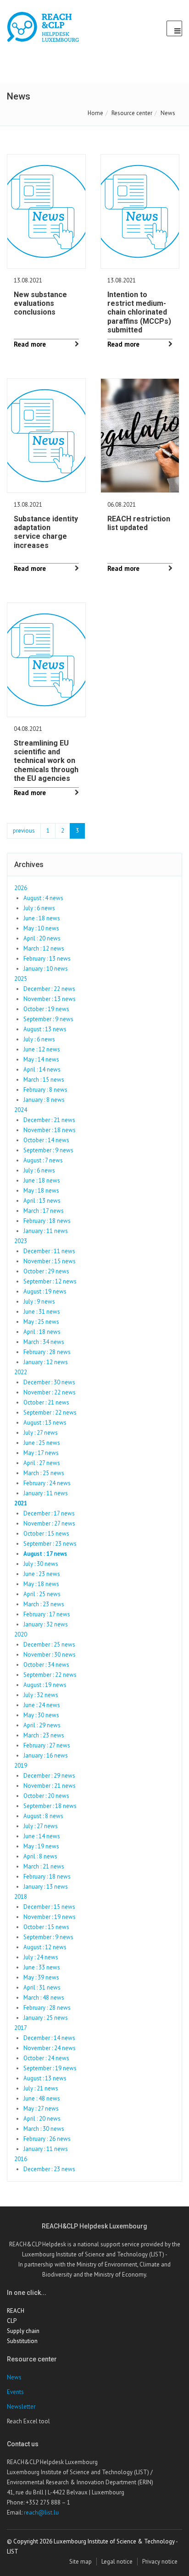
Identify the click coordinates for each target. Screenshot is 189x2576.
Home (95, 113)
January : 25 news (46, 2018)
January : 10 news (46, 969)
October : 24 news (46, 2058)
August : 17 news (45, 1554)
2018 (21, 1897)
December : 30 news (49, 1382)
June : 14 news (42, 1836)
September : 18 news (50, 1806)
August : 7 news (43, 1160)
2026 (21, 888)
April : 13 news (42, 1201)
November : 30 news (50, 1655)
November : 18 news (50, 1130)
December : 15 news (49, 1907)
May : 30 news (41, 1715)
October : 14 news (46, 1140)
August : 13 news (45, 1029)
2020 (21, 1634)
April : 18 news (42, 1332)
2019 (21, 1766)
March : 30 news (44, 2129)
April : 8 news (40, 1856)
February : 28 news (47, 1352)
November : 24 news (50, 2048)
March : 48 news (44, 1998)
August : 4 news (43, 898)
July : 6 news (39, 908)
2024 (21, 1110)
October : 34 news (46, 1665)
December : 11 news (49, 1251)
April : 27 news (42, 1463)
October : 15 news (46, 1534)
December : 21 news (49, 1120)
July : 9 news (39, 1302)
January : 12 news (46, 1362)
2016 (21, 2159)
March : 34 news (44, 1342)
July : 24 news (41, 1957)
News (14, 2377)
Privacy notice (160, 2562)
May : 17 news (41, 1453)
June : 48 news (42, 2098)
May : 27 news (41, 2109)
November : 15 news (50, 1261)
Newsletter (21, 2407)
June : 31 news (42, 1312)
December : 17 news (49, 1513)
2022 (21, 1372)
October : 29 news (46, 1271)
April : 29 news (42, 1725)
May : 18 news (41, 1191)
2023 (21, 1241)
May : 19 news (41, 1846)
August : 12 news (45, 1947)
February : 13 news (47, 959)
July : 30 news (41, 1564)
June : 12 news (42, 1049)
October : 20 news (46, 1796)
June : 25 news (42, 1443)
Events (15, 2392)
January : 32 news (46, 1624)
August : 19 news (45, 1291)
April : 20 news (42, 938)
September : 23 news (50, 1544)
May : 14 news (41, 1059)
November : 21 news (50, 1786)
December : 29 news (49, 1776)
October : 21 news (46, 1402)
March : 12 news (44, 948)
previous (24, 831)
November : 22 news (50, 1392)
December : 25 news (49, 1645)
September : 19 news (50, 2068)
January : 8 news (44, 1100)
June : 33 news (42, 1967)
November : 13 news (50, 999)
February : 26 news (47, 2139)
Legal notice (117, 2562)
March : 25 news (44, 1473)
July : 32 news (41, 1695)
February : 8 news (45, 1090)
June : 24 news (42, 1705)
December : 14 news (49, 2038)
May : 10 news (41, 928)
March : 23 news (44, 1604)
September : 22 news (50, 1412)
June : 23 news (42, 1574)
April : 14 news (42, 1070)
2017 (21, 2028)
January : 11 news (46, 1231)
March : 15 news (44, 1080)
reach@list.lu (41, 2512)
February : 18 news (47, 1221)
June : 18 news (42, 918)
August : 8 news (43, 1816)
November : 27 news (49, 1523)
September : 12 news (50, 1281)
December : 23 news (49, 2169)
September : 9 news (48, 1019)
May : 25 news (41, 1322)
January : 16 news (46, 1755)
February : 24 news (47, 1483)
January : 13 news (46, 1887)
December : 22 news (49, 989)
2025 (21, 979)
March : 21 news (44, 1866)
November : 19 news (50, 1917)
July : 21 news (41, 2088)
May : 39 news (41, 1977)
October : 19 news (46, 1009)
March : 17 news (44, 1211)
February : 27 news (47, 1745)
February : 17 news (47, 1614)
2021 (21, 1503)
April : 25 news (42, 1594)
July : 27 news (41, 1433)
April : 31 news (42, 1987)
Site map (81, 2562)
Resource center (132, 113)
